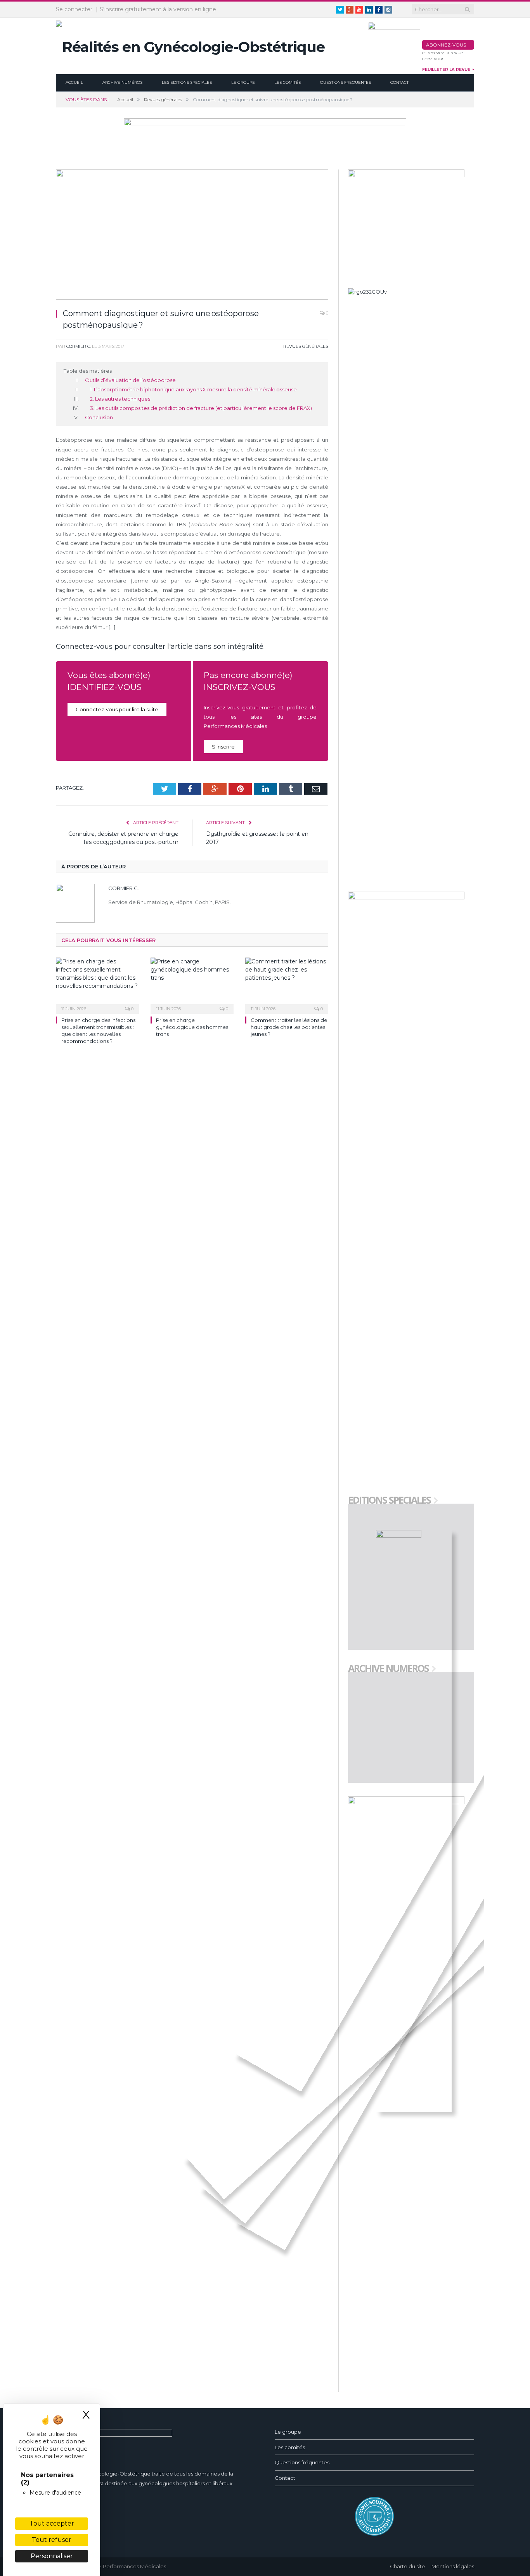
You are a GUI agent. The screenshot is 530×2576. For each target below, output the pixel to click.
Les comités (288, 82)
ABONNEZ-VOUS (446, 45)
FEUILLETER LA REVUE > (448, 70)
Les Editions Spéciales (187, 82)
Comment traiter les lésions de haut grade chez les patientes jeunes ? (289, 1027)
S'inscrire (223, 747)
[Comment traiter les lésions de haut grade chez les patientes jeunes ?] (287, 985)
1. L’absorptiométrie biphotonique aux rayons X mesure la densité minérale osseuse (193, 389)
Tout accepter (52, 2523)
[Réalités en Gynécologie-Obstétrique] (190, 45)
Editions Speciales (389, 1501)
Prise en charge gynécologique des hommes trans (192, 1027)
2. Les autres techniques (120, 399)
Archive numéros (122, 82)
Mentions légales (453, 2566)
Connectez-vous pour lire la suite (117, 709)
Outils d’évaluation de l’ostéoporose (130, 380)
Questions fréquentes (346, 82)
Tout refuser (52, 2540)
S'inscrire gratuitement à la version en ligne (158, 9)
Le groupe (243, 82)
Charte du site (408, 2566)
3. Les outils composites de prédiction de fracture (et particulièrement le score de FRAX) (201, 408)
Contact (399, 82)
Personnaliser (52, 2556)
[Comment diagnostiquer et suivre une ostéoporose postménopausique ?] (192, 236)
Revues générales (306, 346)
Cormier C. (79, 346)
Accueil (74, 82)
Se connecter (74, 9)
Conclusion (99, 417)
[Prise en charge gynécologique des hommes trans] (192, 985)
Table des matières (88, 371)
